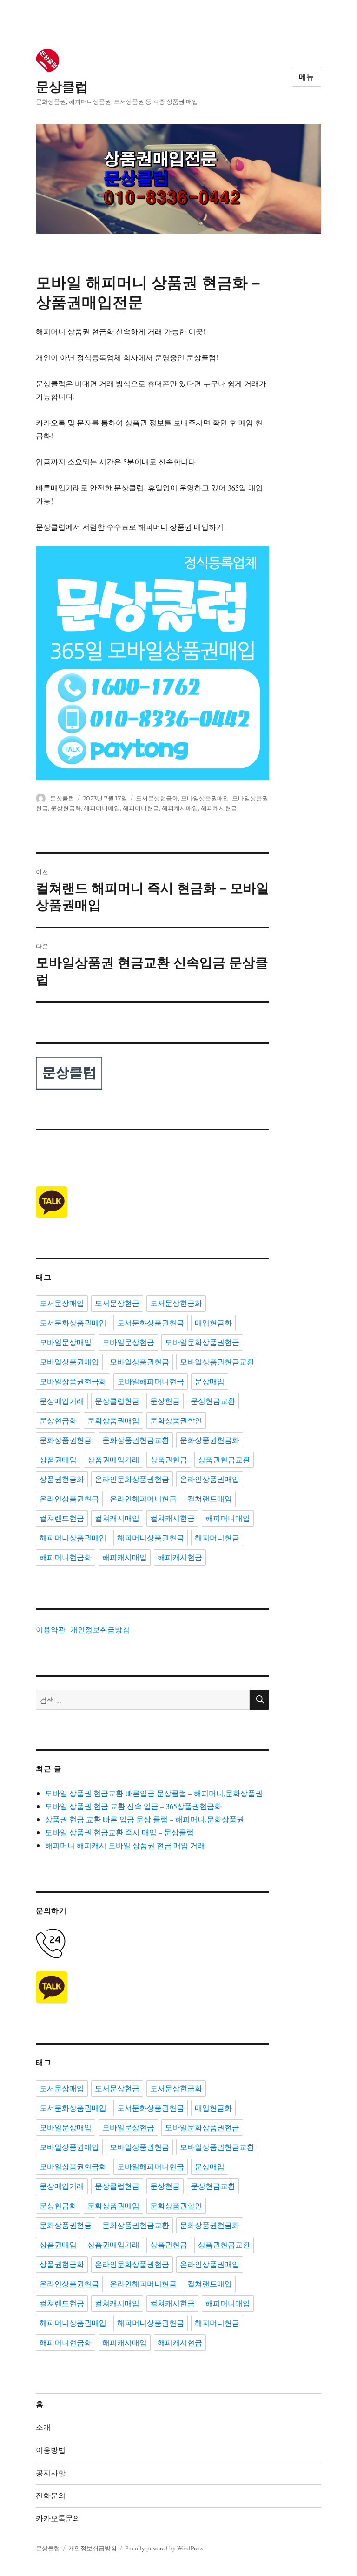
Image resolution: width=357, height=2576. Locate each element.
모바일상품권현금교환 (217, 1362)
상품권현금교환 (224, 1460)
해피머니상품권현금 (151, 1538)
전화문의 (51, 2496)
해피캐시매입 (180, 808)
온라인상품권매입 (210, 1479)
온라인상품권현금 (69, 1499)
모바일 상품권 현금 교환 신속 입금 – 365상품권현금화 (133, 1806)
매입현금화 (213, 1323)
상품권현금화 (62, 1479)
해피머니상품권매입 (73, 1538)
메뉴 (307, 77)
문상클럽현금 (117, 1401)
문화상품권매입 (113, 1421)
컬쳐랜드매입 (210, 1499)
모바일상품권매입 (205, 798)
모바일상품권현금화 (73, 1382)
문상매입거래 (62, 1401)
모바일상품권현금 (139, 1362)
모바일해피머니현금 (151, 1382)
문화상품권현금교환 (136, 1440)
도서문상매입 (62, 1303)
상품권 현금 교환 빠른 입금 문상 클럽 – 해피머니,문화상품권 (145, 1819)
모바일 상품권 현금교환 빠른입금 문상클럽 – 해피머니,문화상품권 (154, 1793)
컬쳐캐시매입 (117, 1518)
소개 (43, 2427)
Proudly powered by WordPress (164, 2548)
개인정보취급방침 (100, 1629)
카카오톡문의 (58, 2519)
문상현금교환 (213, 1401)
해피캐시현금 (219, 808)
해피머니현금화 (66, 1557)
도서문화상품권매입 (73, 1323)
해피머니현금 (141, 808)
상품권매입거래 (113, 1460)
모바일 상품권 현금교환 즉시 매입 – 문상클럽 (119, 1832)
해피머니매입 (102, 808)
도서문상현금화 (157, 798)
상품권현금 (169, 1460)
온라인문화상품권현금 (132, 1479)
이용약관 (51, 1629)
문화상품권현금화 (210, 1440)
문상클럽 (62, 87)
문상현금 (165, 1401)
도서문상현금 (117, 1303)
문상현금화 (66, 808)
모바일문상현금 (128, 1342)
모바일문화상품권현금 (202, 1342)
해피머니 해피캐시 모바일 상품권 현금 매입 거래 (125, 1845)
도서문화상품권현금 (151, 1323)
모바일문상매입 (66, 1342)
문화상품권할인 (176, 1421)
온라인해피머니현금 (143, 1499)
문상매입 (210, 1382)
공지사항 (51, 2473)
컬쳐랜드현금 (62, 1518)
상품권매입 (58, 1460)
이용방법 (51, 2450)
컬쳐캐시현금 (172, 1518)
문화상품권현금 (66, 1440)
